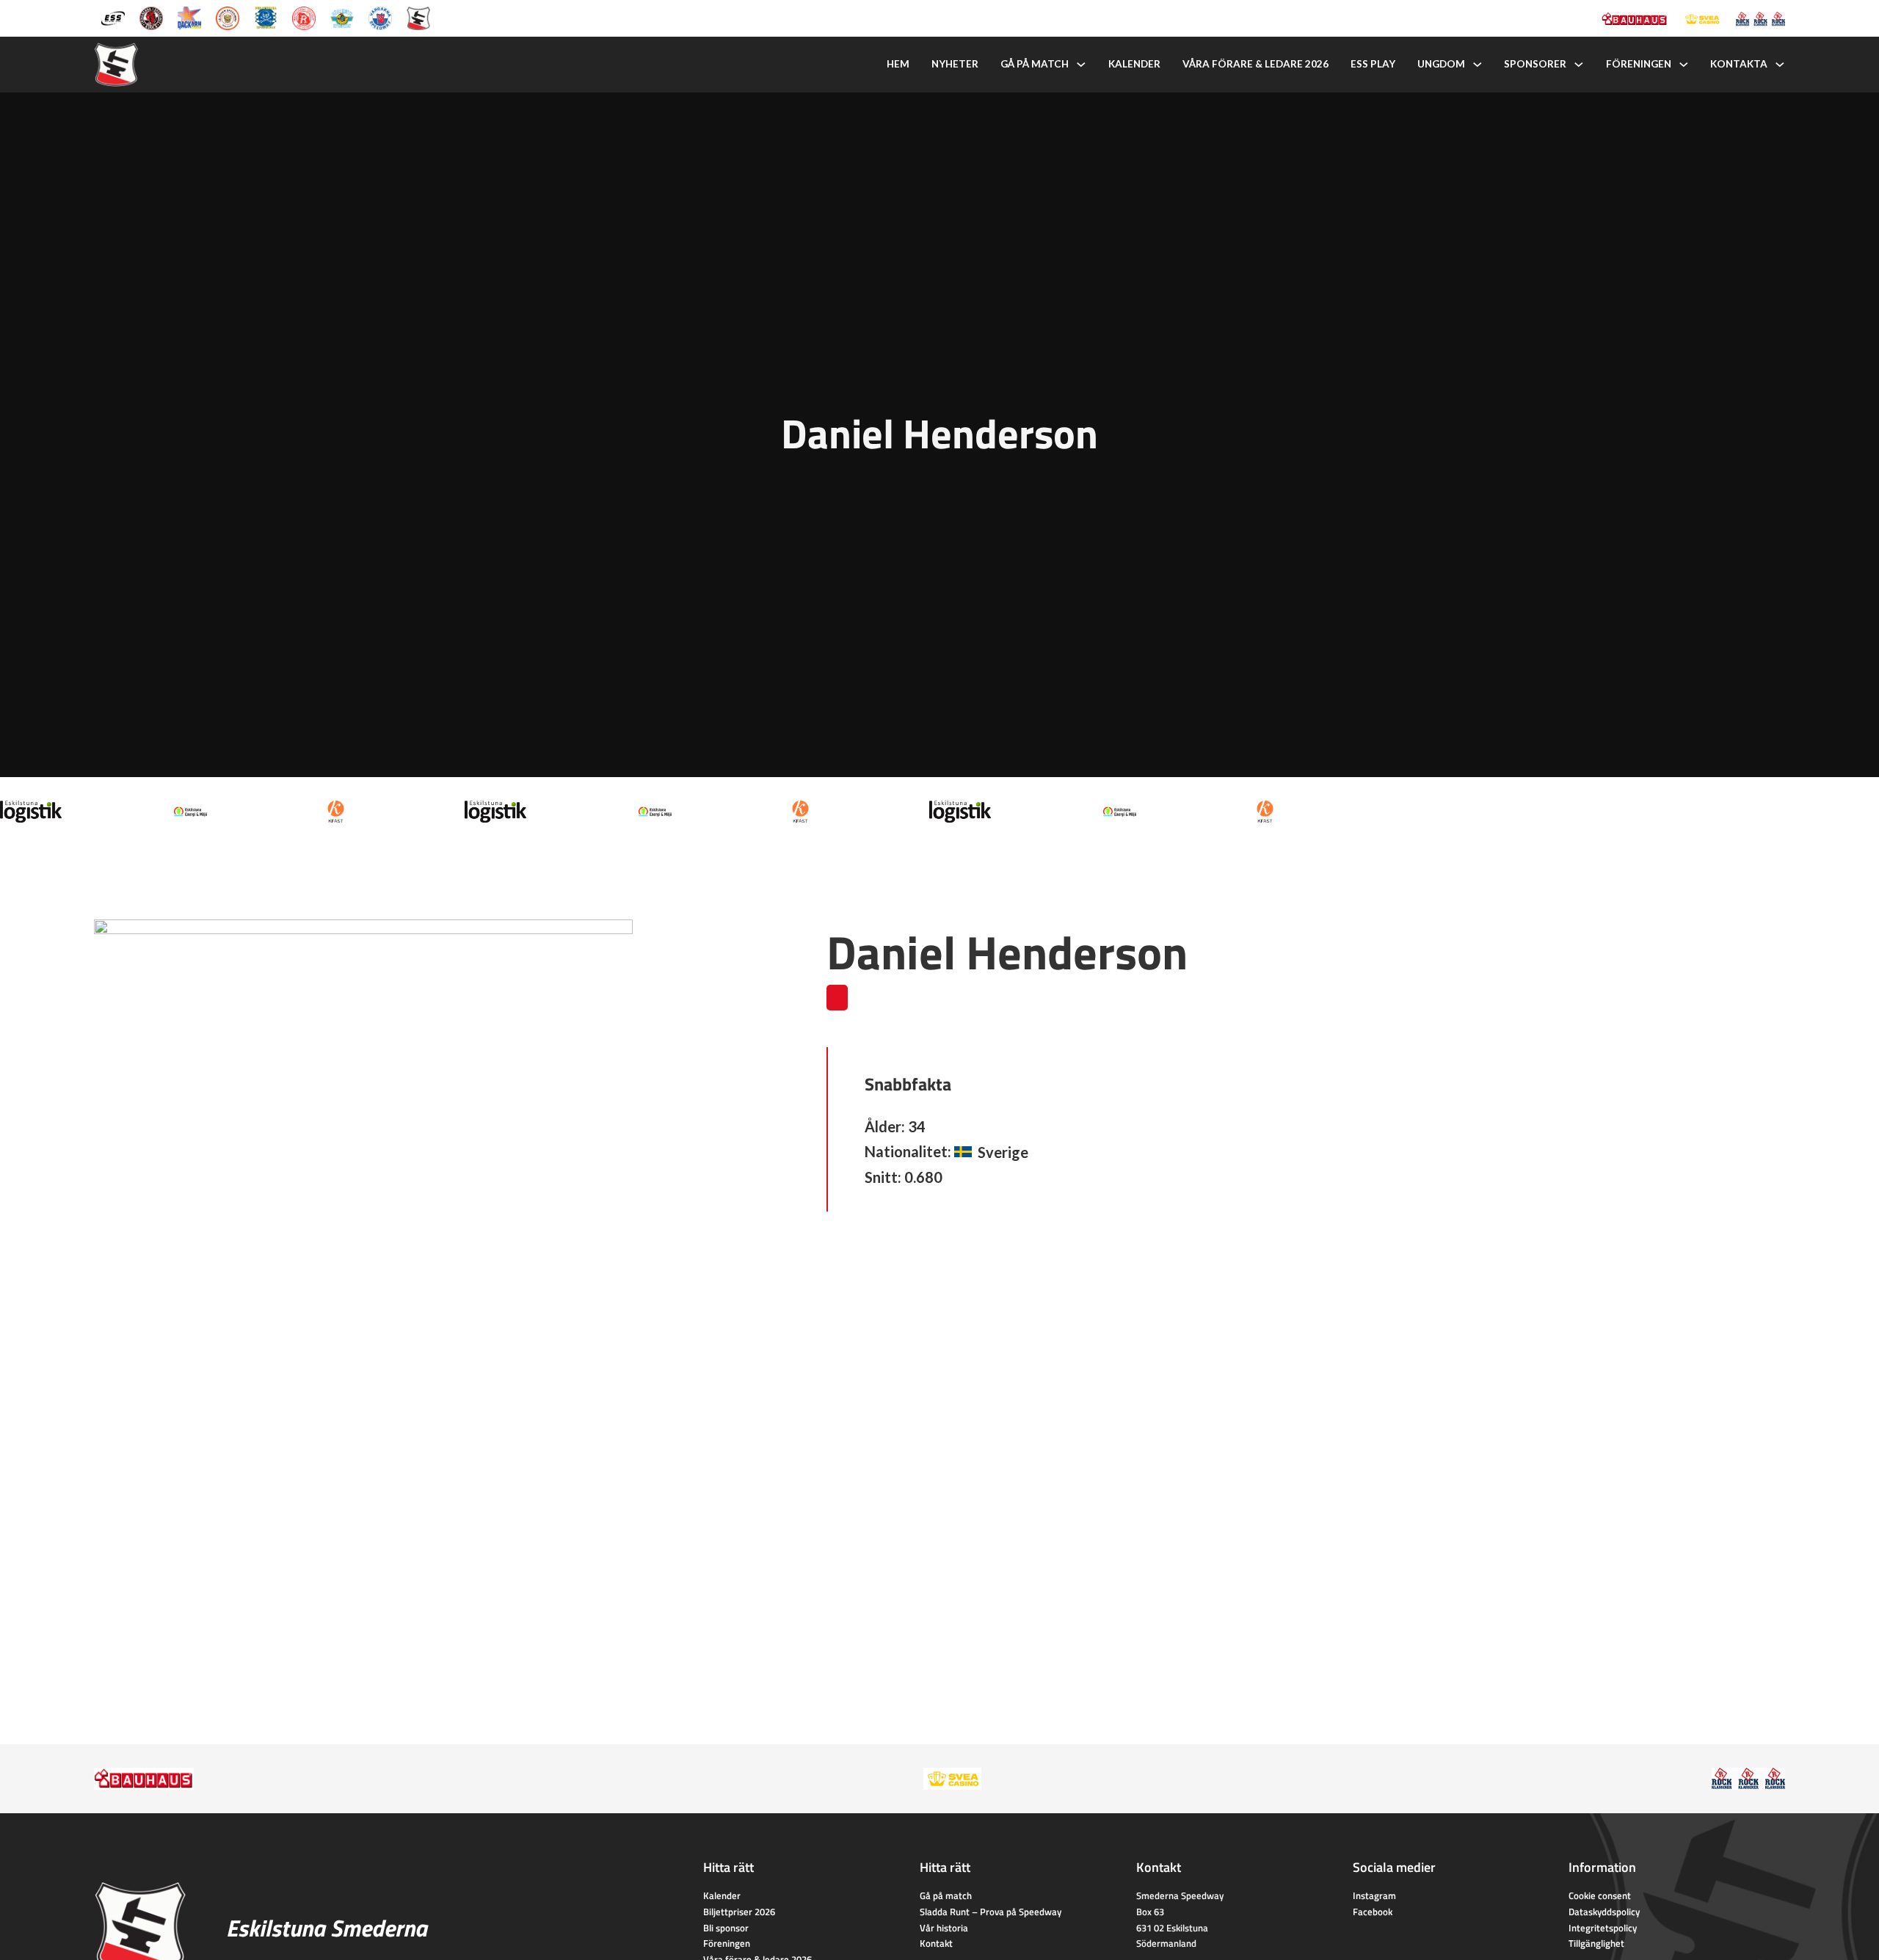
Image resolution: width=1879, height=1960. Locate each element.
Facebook (1373, 1912)
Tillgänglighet (1596, 1943)
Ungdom (1441, 64)
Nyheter (955, 64)
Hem (898, 64)
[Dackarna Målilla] (189, 17)
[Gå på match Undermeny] (1081, 65)
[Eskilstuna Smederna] (418, 17)
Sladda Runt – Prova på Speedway (991, 1912)
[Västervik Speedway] (342, 17)
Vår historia (944, 1928)
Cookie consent (1600, 1895)
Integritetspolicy (1603, 1928)
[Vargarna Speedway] (380, 17)
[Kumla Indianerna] (151, 17)
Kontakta (1739, 64)
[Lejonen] (228, 17)
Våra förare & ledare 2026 (1255, 64)
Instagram (1374, 1895)
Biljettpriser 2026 (739, 1912)
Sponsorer (1535, 64)
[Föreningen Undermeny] (1684, 65)
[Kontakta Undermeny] (1780, 65)
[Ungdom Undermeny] (1478, 65)
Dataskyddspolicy (1604, 1912)
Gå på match (1035, 64)
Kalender (1134, 64)
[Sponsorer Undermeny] (1579, 65)
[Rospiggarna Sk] (304, 17)
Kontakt (936, 1943)
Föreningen (1639, 64)
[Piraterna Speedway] (266, 17)
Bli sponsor (726, 1928)
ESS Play (1373, 64)
